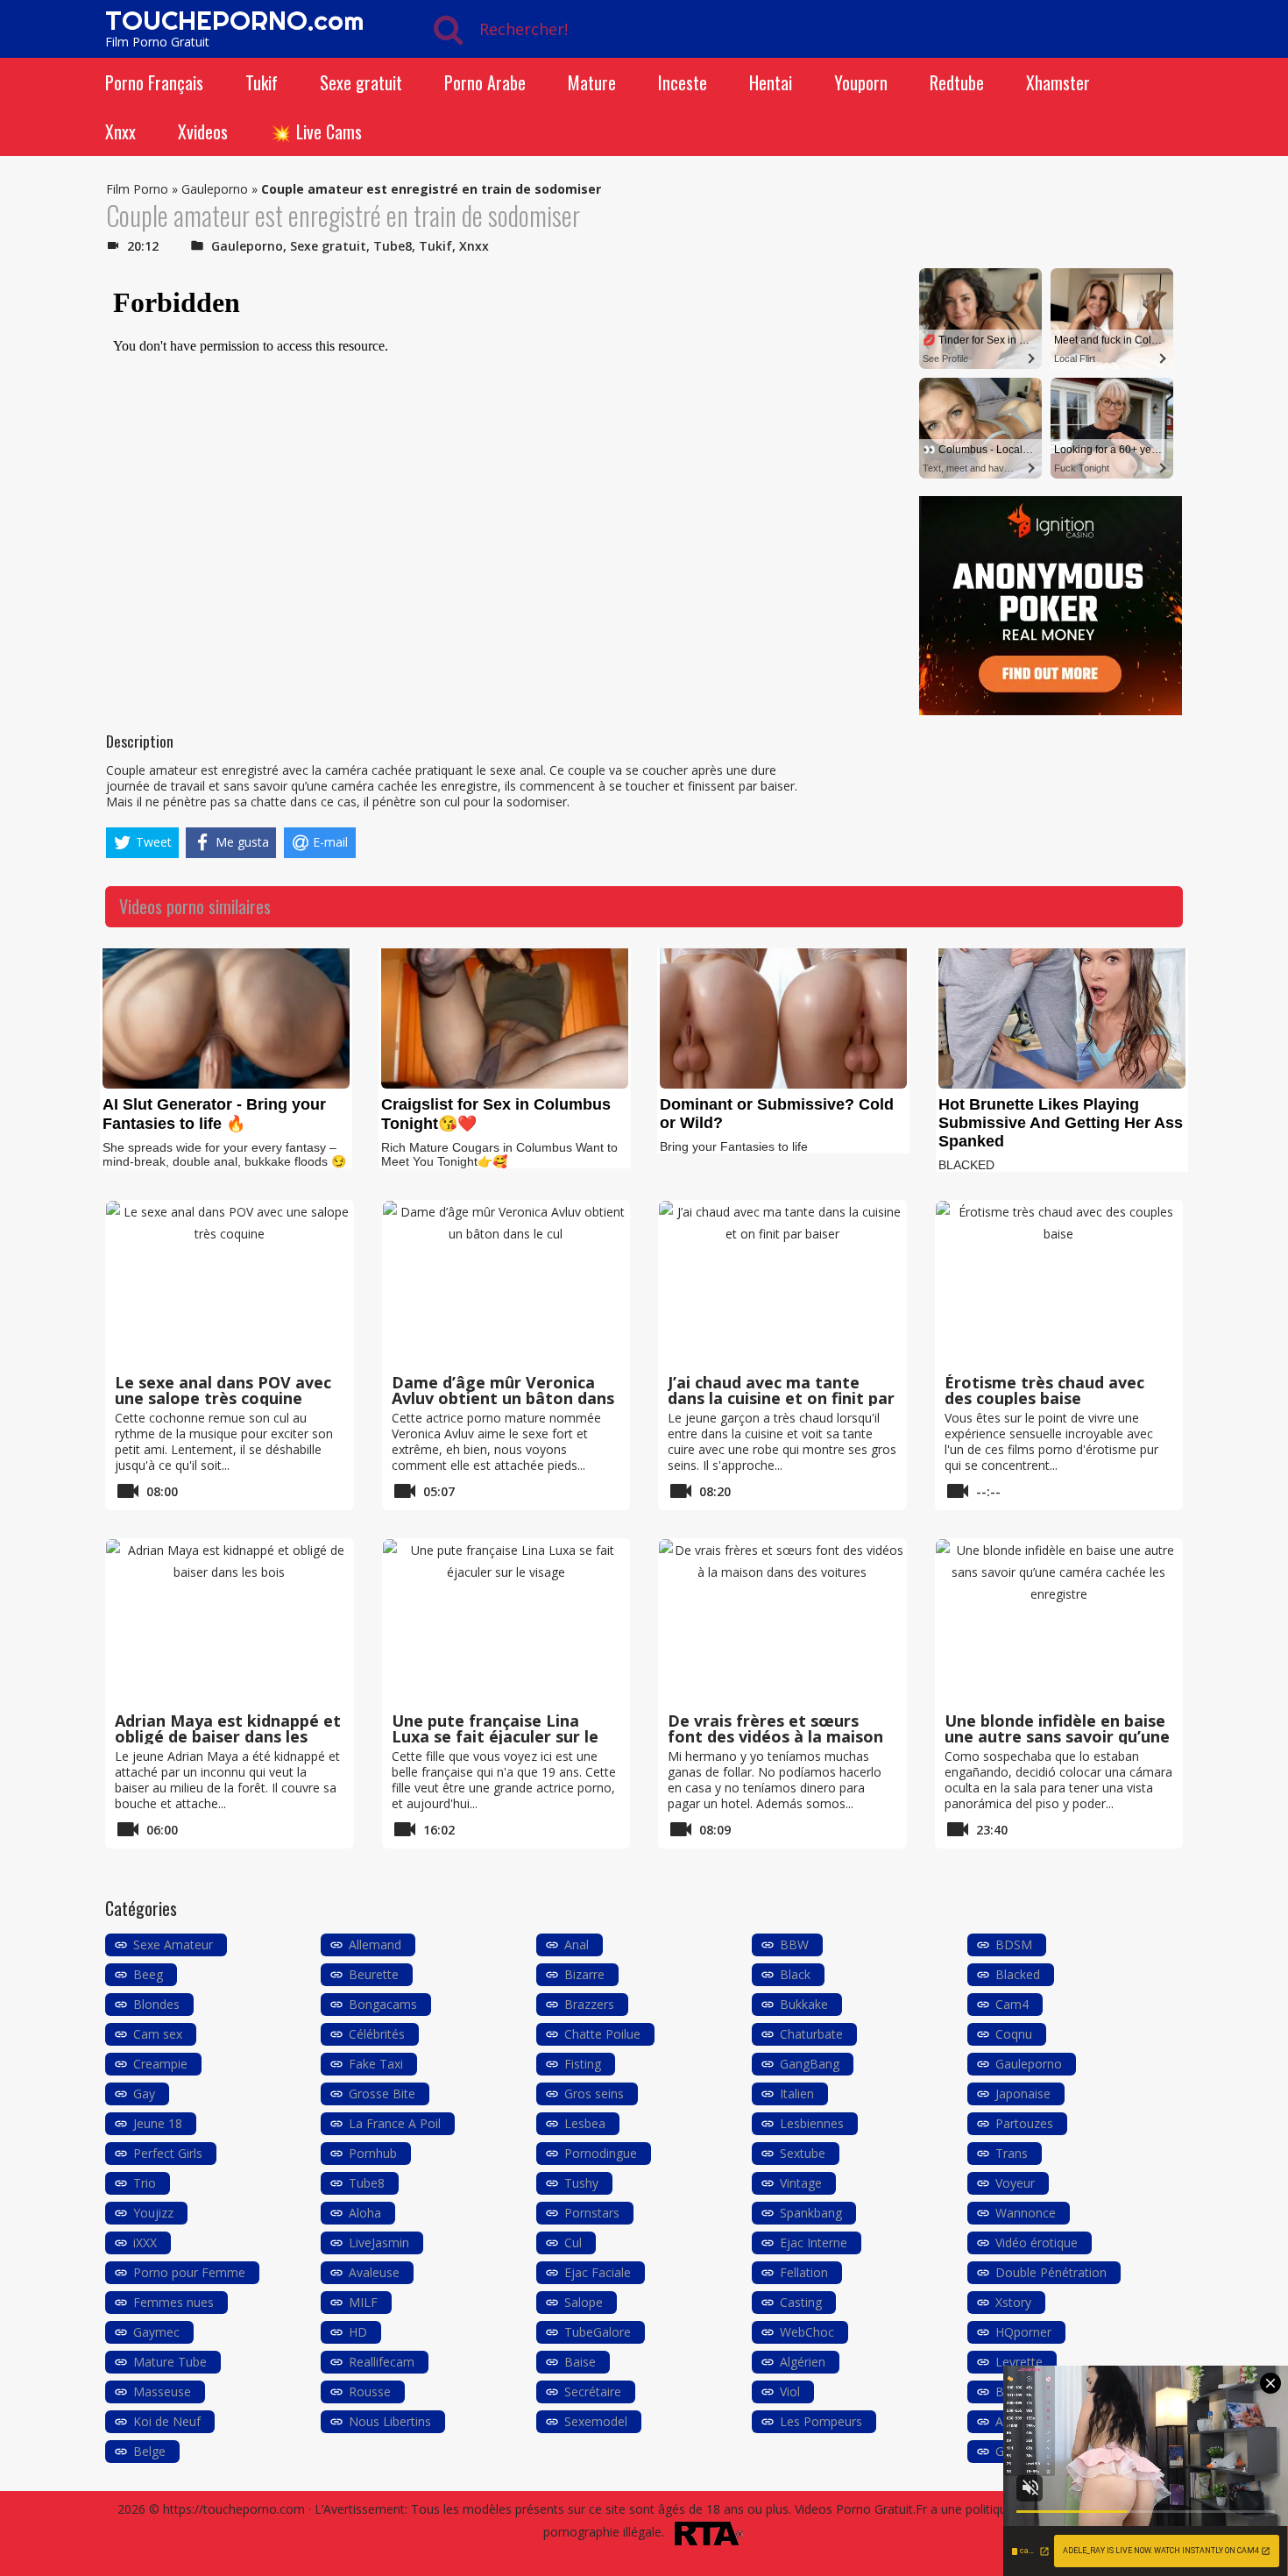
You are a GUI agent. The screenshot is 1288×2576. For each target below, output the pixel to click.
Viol (790, 2391)
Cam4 (1012, 2004)
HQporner (1023, 2332)
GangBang (810, 2064)
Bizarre (584, 1974)
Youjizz (153, 2213)
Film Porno (137, 189)
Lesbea (585, 2123)
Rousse (370, 2391)
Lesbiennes (812, 2123)
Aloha (365, 2213)
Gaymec (156, 2332)
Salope (584, 2302)
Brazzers (589, 2004)
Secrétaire (593, 2391)
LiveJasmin (379, 2242)
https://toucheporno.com (234, 2509)
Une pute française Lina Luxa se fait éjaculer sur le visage (495, 1736)
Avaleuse (374, 2272)
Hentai (771, 82)
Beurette (374, 1974)
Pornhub (373, 2153)
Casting (801, 2302)
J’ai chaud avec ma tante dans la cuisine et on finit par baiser (781, 1398)
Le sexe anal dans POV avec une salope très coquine (223, 1390)
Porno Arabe (485, 82)
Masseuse (162, 2391)
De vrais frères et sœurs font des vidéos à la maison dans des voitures (775, 1736)
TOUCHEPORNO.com (234, 20)
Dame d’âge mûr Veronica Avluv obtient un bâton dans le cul (503, 1398)
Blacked (1018, 1974)
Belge (149, 2451)
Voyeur (1015, 2183)
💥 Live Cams (316, 131)
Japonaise (1023, 2093)
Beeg (148, 1974)
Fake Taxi (376, 2064)
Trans (1012, 2153)
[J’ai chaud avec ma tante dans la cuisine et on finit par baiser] (782, 1284)
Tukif (262, 82)
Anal (577, 1944)
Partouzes (1024, 2123)
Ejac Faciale (598, 2272)
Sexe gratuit (361, 82)
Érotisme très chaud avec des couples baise (1044, 1390)
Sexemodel (596, 2421)
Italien (797, 2093)
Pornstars (592, 2213)
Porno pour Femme (189, 2272)
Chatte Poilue (602, 2034)
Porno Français (154, 82)
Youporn (861, 82)
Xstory (1013, 2302)
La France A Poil (395, 2123)
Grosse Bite (382, 2093)
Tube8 (393, 246)
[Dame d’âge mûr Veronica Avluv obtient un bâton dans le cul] (506, 1284)
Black (795, 1974)
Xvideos (203, 131)
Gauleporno (215, 189)
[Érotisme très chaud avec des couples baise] (1059, 1284)
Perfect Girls (168, 2153)
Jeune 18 (158, 2123)
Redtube (957, 82)
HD (358, 2332)
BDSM (1014, 1944)
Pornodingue (601, 2153)
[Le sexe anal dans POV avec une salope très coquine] (230, 1284)
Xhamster (1058, 82)
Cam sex (158, 2034)
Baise (580, 2362)
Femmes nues (173, 2302)
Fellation (804, 2272)
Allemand (375, 1944)
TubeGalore (598, 2332)
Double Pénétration (1051, 2272)
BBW (794, 1944)
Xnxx (120, 131)
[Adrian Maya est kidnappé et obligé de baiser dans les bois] (230, 1622)
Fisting (583, 2064)
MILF (363, 2302)
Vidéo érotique (1037, 2242)
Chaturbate (811, 2034)
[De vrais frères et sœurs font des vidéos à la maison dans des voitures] (782, 1622)
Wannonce (1026, 2213)
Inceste (683, 82)
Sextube (803, 2153)
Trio (145, 2183)
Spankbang (811, 2213)
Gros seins (594, 2093)
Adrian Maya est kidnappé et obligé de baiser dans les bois (228, 1736)
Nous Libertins (390, 2421)
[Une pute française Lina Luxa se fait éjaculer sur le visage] (506, 1622)
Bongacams (383, 2004)
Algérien (803, 2362)
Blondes (156, 2004)
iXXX (145, 2242)
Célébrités (377, 2034)
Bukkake (804, 2004)
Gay (144, 2093)
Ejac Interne (814, 2242)
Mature (592, 82)
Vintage (801, 2183)
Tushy (581, 2183)
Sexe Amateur (173, 1944)
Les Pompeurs (821, 2421)
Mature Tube (170, 2362)
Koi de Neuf (167, 2421)
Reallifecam (382, 2362)
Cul (573, 2242)
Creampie (160, 2064)
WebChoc (807, 2332)
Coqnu (1014, 2034)
